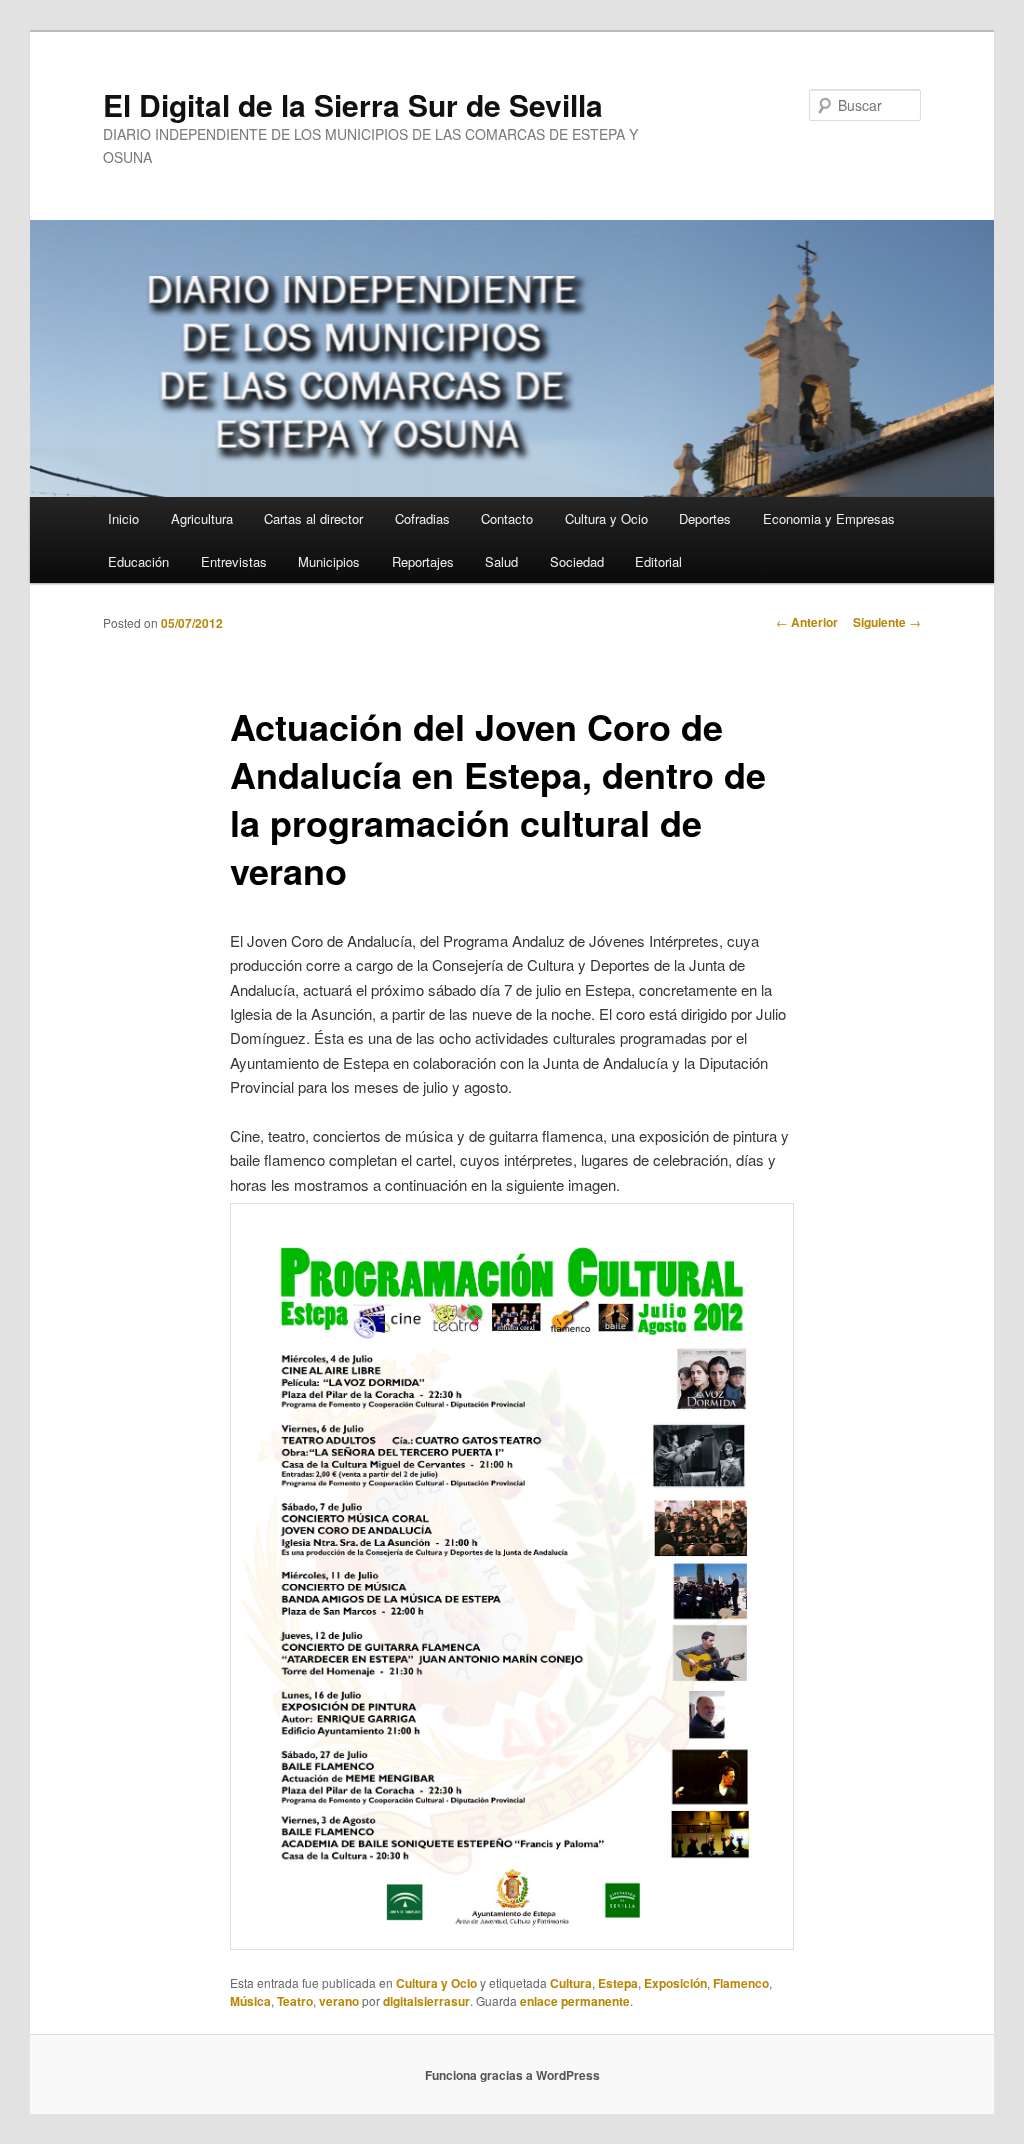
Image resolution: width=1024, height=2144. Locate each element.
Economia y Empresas (829, 518)
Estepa (618, 1983)
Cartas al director (313, 518)
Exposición (675, 1983)
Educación (138, 561)
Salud (501, 561)
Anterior (807, 622)
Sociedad (577, 561)
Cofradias (422, 518)
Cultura (571, 1983)
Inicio (123, 518)
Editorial (658, 561)
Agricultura (202, 518)
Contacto (507, 518)
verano (339, 2001)
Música (250, 2001)
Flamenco (741, 1983)
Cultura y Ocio (606, 518)
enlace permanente (575, 2001)
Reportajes (423, 561)
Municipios (329, 561)
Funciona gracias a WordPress (512, 2075)
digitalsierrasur (426, 2001)
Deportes (705, 518)
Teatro (295, 2001)
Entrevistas (234, 561)
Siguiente (887, 622)
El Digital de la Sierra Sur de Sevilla (353, 104)
